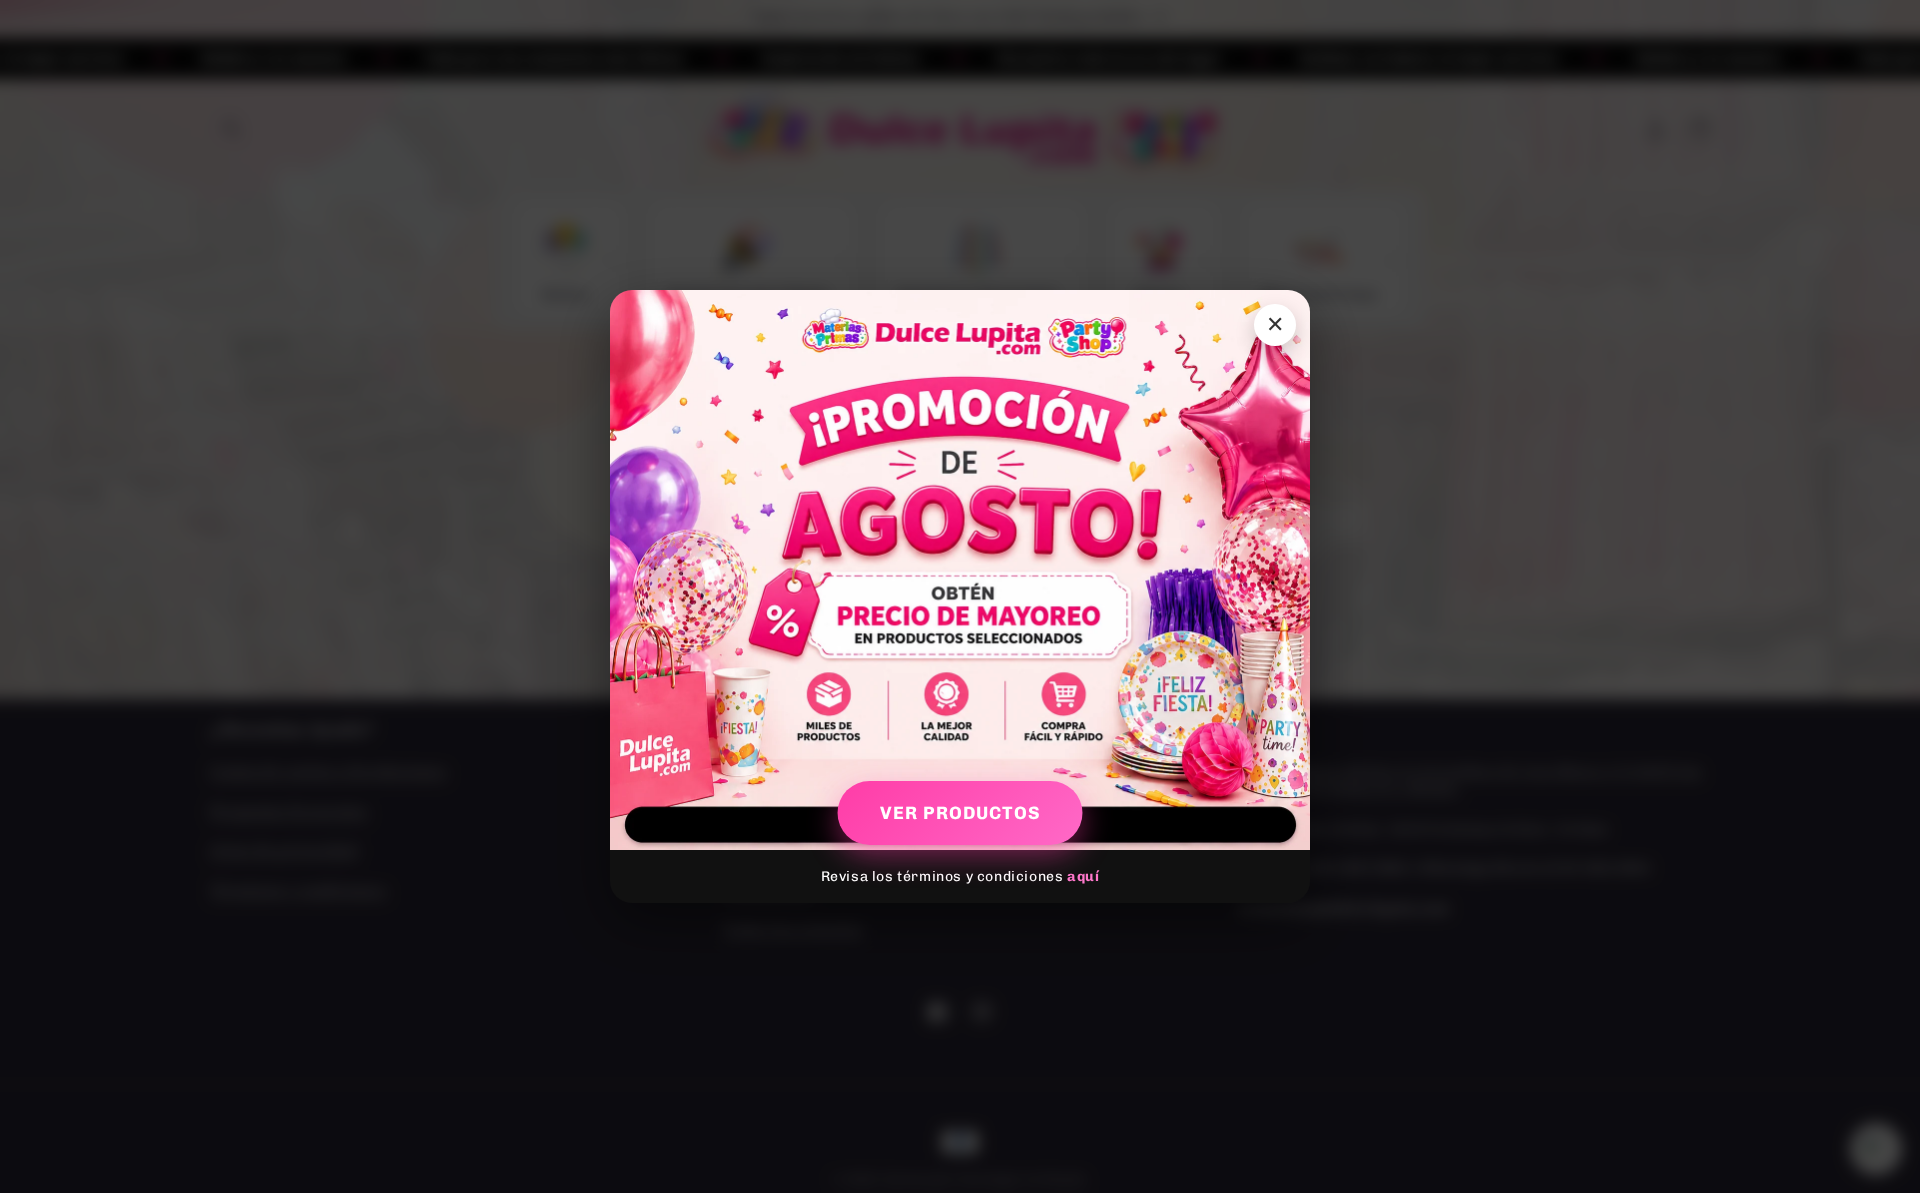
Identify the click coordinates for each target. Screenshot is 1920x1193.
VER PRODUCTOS (960, 813)
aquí (1083, 876)
